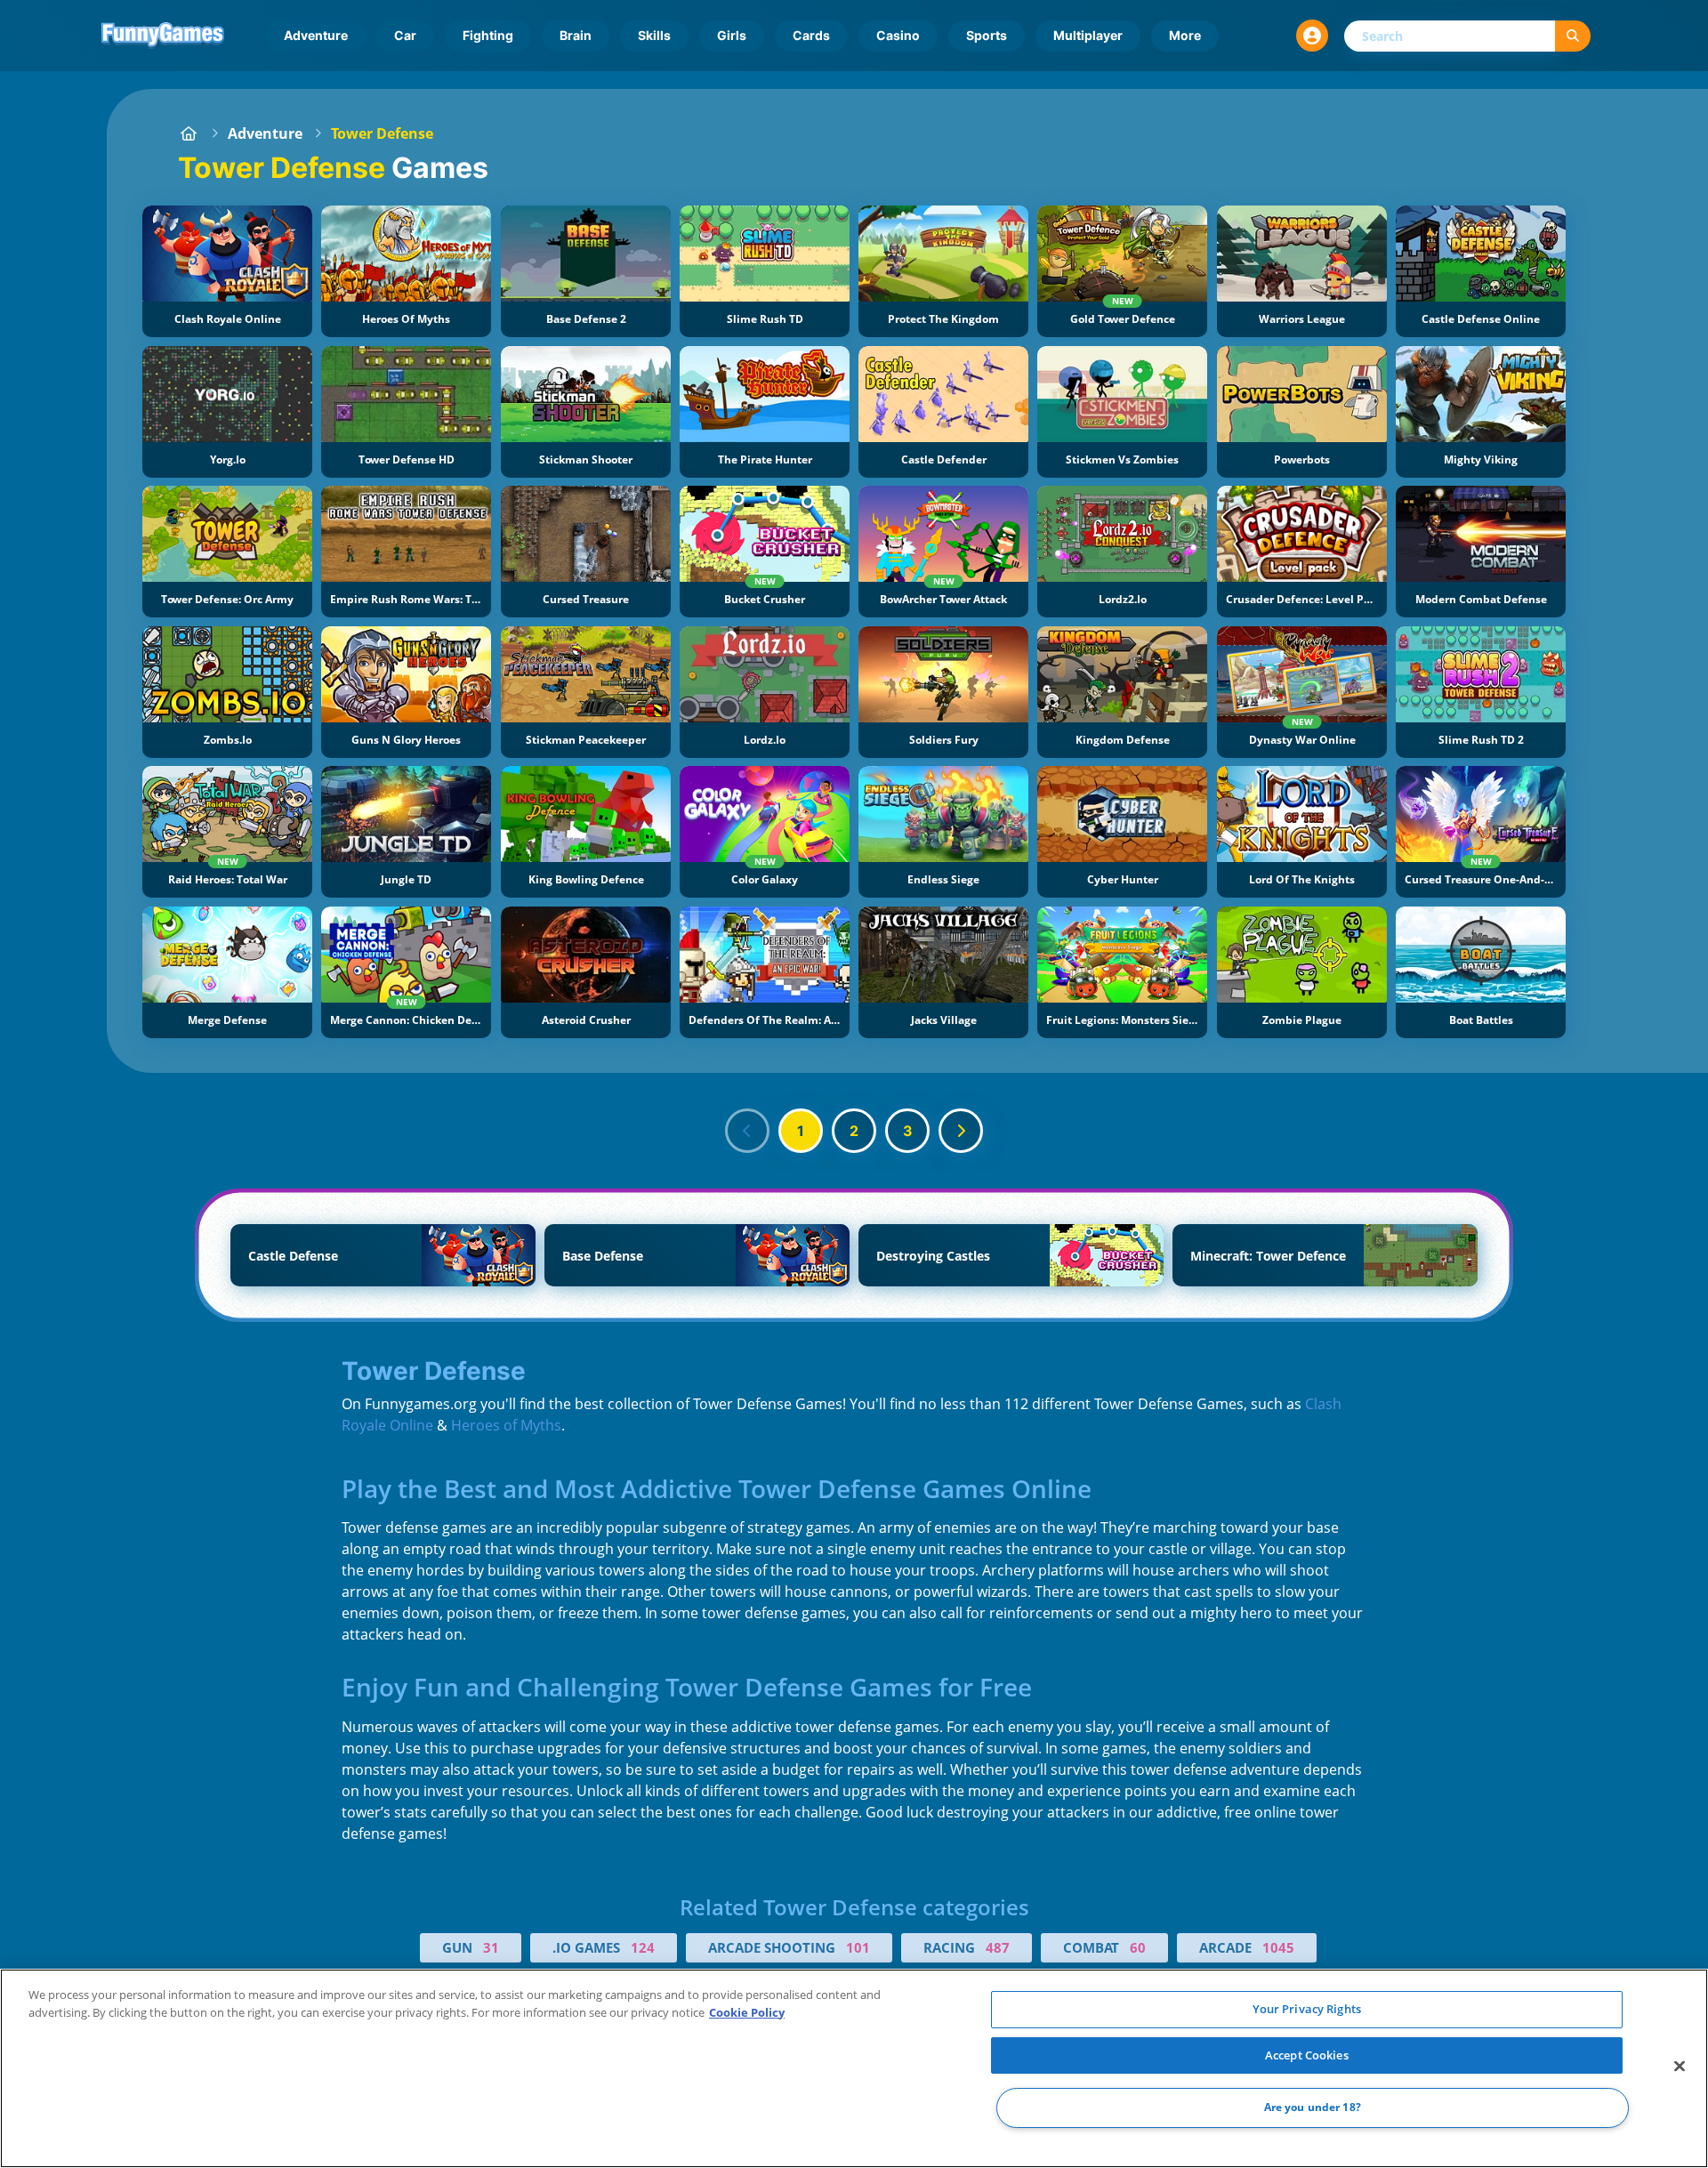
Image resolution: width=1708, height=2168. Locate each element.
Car (405, 35)
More (1185, 35)
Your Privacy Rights (1307, 2009)
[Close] (1680, 2067)
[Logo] (163, 36)
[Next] (961, 1131)
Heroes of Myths (506, 1425)
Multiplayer (1088, 35)
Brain (576, 35)
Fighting (488, 35)
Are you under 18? (1313, 2108)
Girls (732, 35)
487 (998, 1947)
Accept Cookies (1307, 2055)
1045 (1278, 1947)
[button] (1312, 36)
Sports (987, 35)
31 (491, 1947)
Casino (898, 35)
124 (643, 1947)
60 (1138, 1947)
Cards (811, 35)
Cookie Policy (747, 2012)
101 (858, 1947)
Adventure (316, 35)
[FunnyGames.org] (189, 133)
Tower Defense (382, 133)
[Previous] (747, 1131)
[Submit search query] (1573, 36)
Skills (654, 35)
